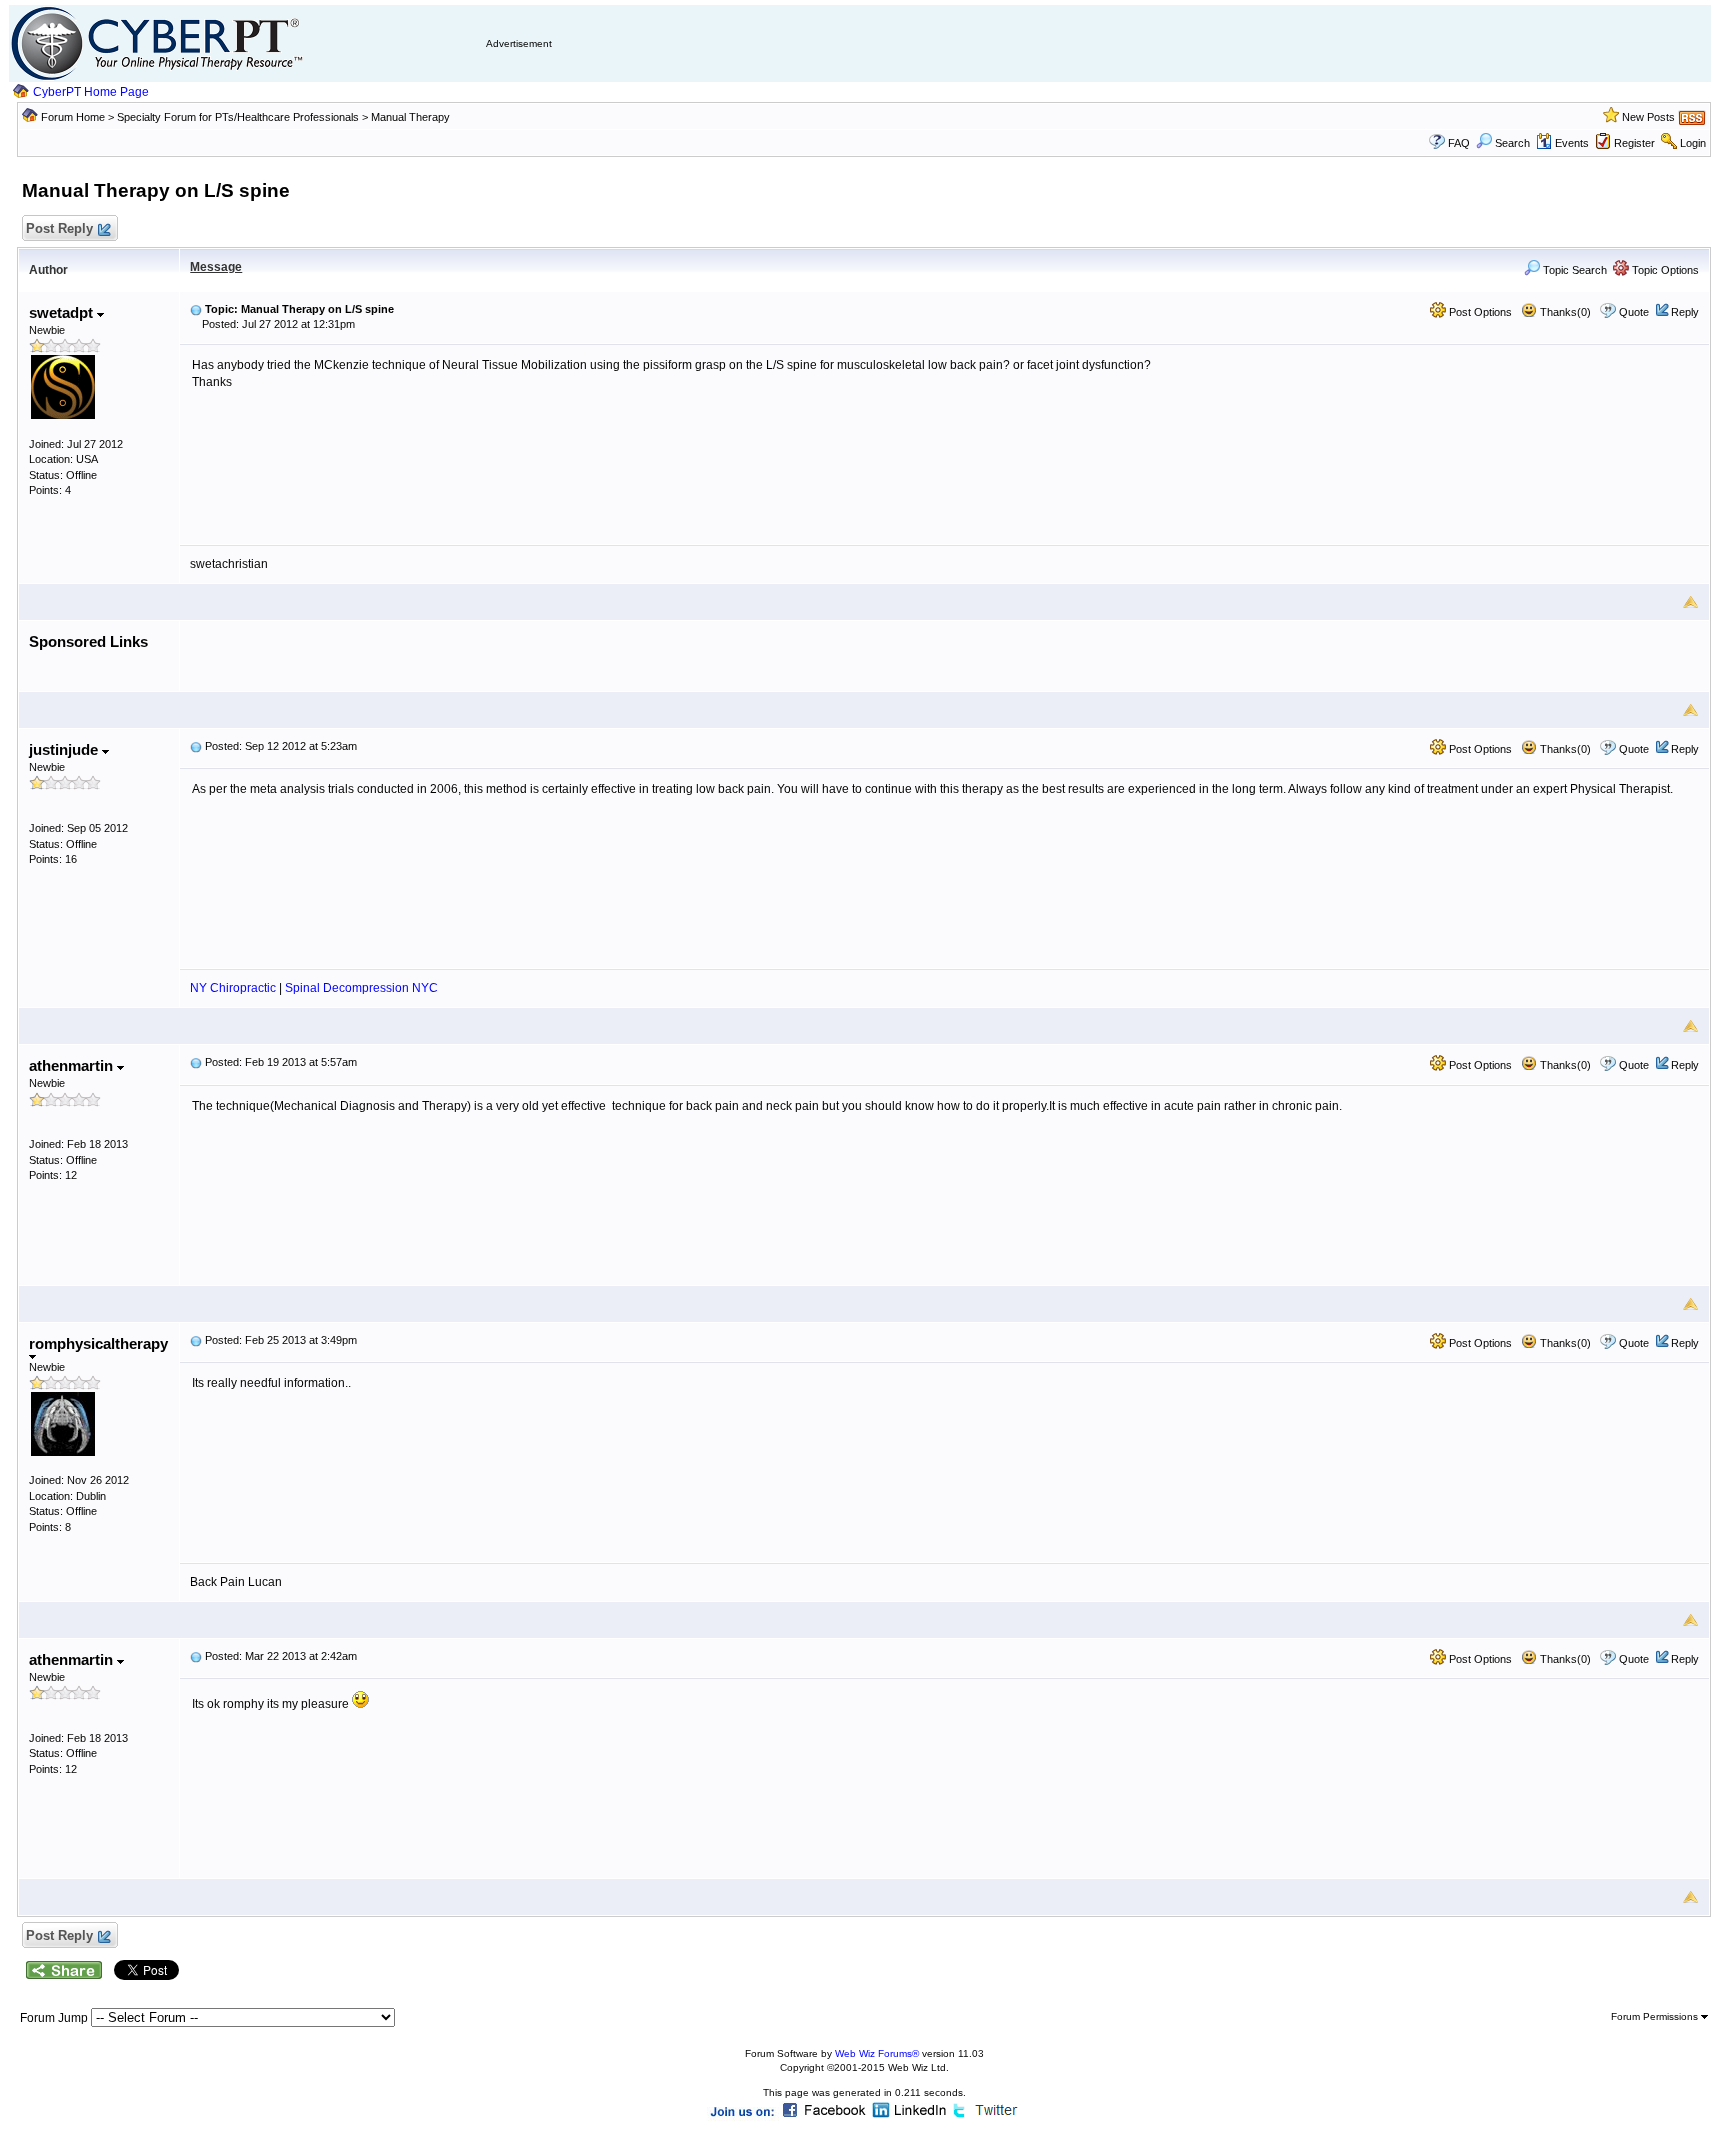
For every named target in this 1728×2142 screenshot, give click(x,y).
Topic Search (1573, 270)
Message (216, 267)
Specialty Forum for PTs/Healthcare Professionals (239, 117)
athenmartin (73, 1065)
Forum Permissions (1656, 2016)
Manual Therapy (410, 117)
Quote (1634, 312)
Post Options (1479, 312)
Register (1634, 143)
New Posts (1648, 117)
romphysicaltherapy (98, 1343)
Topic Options (1664, 270)
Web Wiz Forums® (877, 2053)
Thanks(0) (1564, 312)
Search (1512, 143)
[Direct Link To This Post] (196, 309)
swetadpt (63, 312)
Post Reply (59, 228)
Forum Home (73, 117)
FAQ (1459, 143)
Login (1693, 143)
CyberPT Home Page (91, 92)
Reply (1685, 312)
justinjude (65, 749)
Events (1572, 143)
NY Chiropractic (233, 988)
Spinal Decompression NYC (361, 988)
